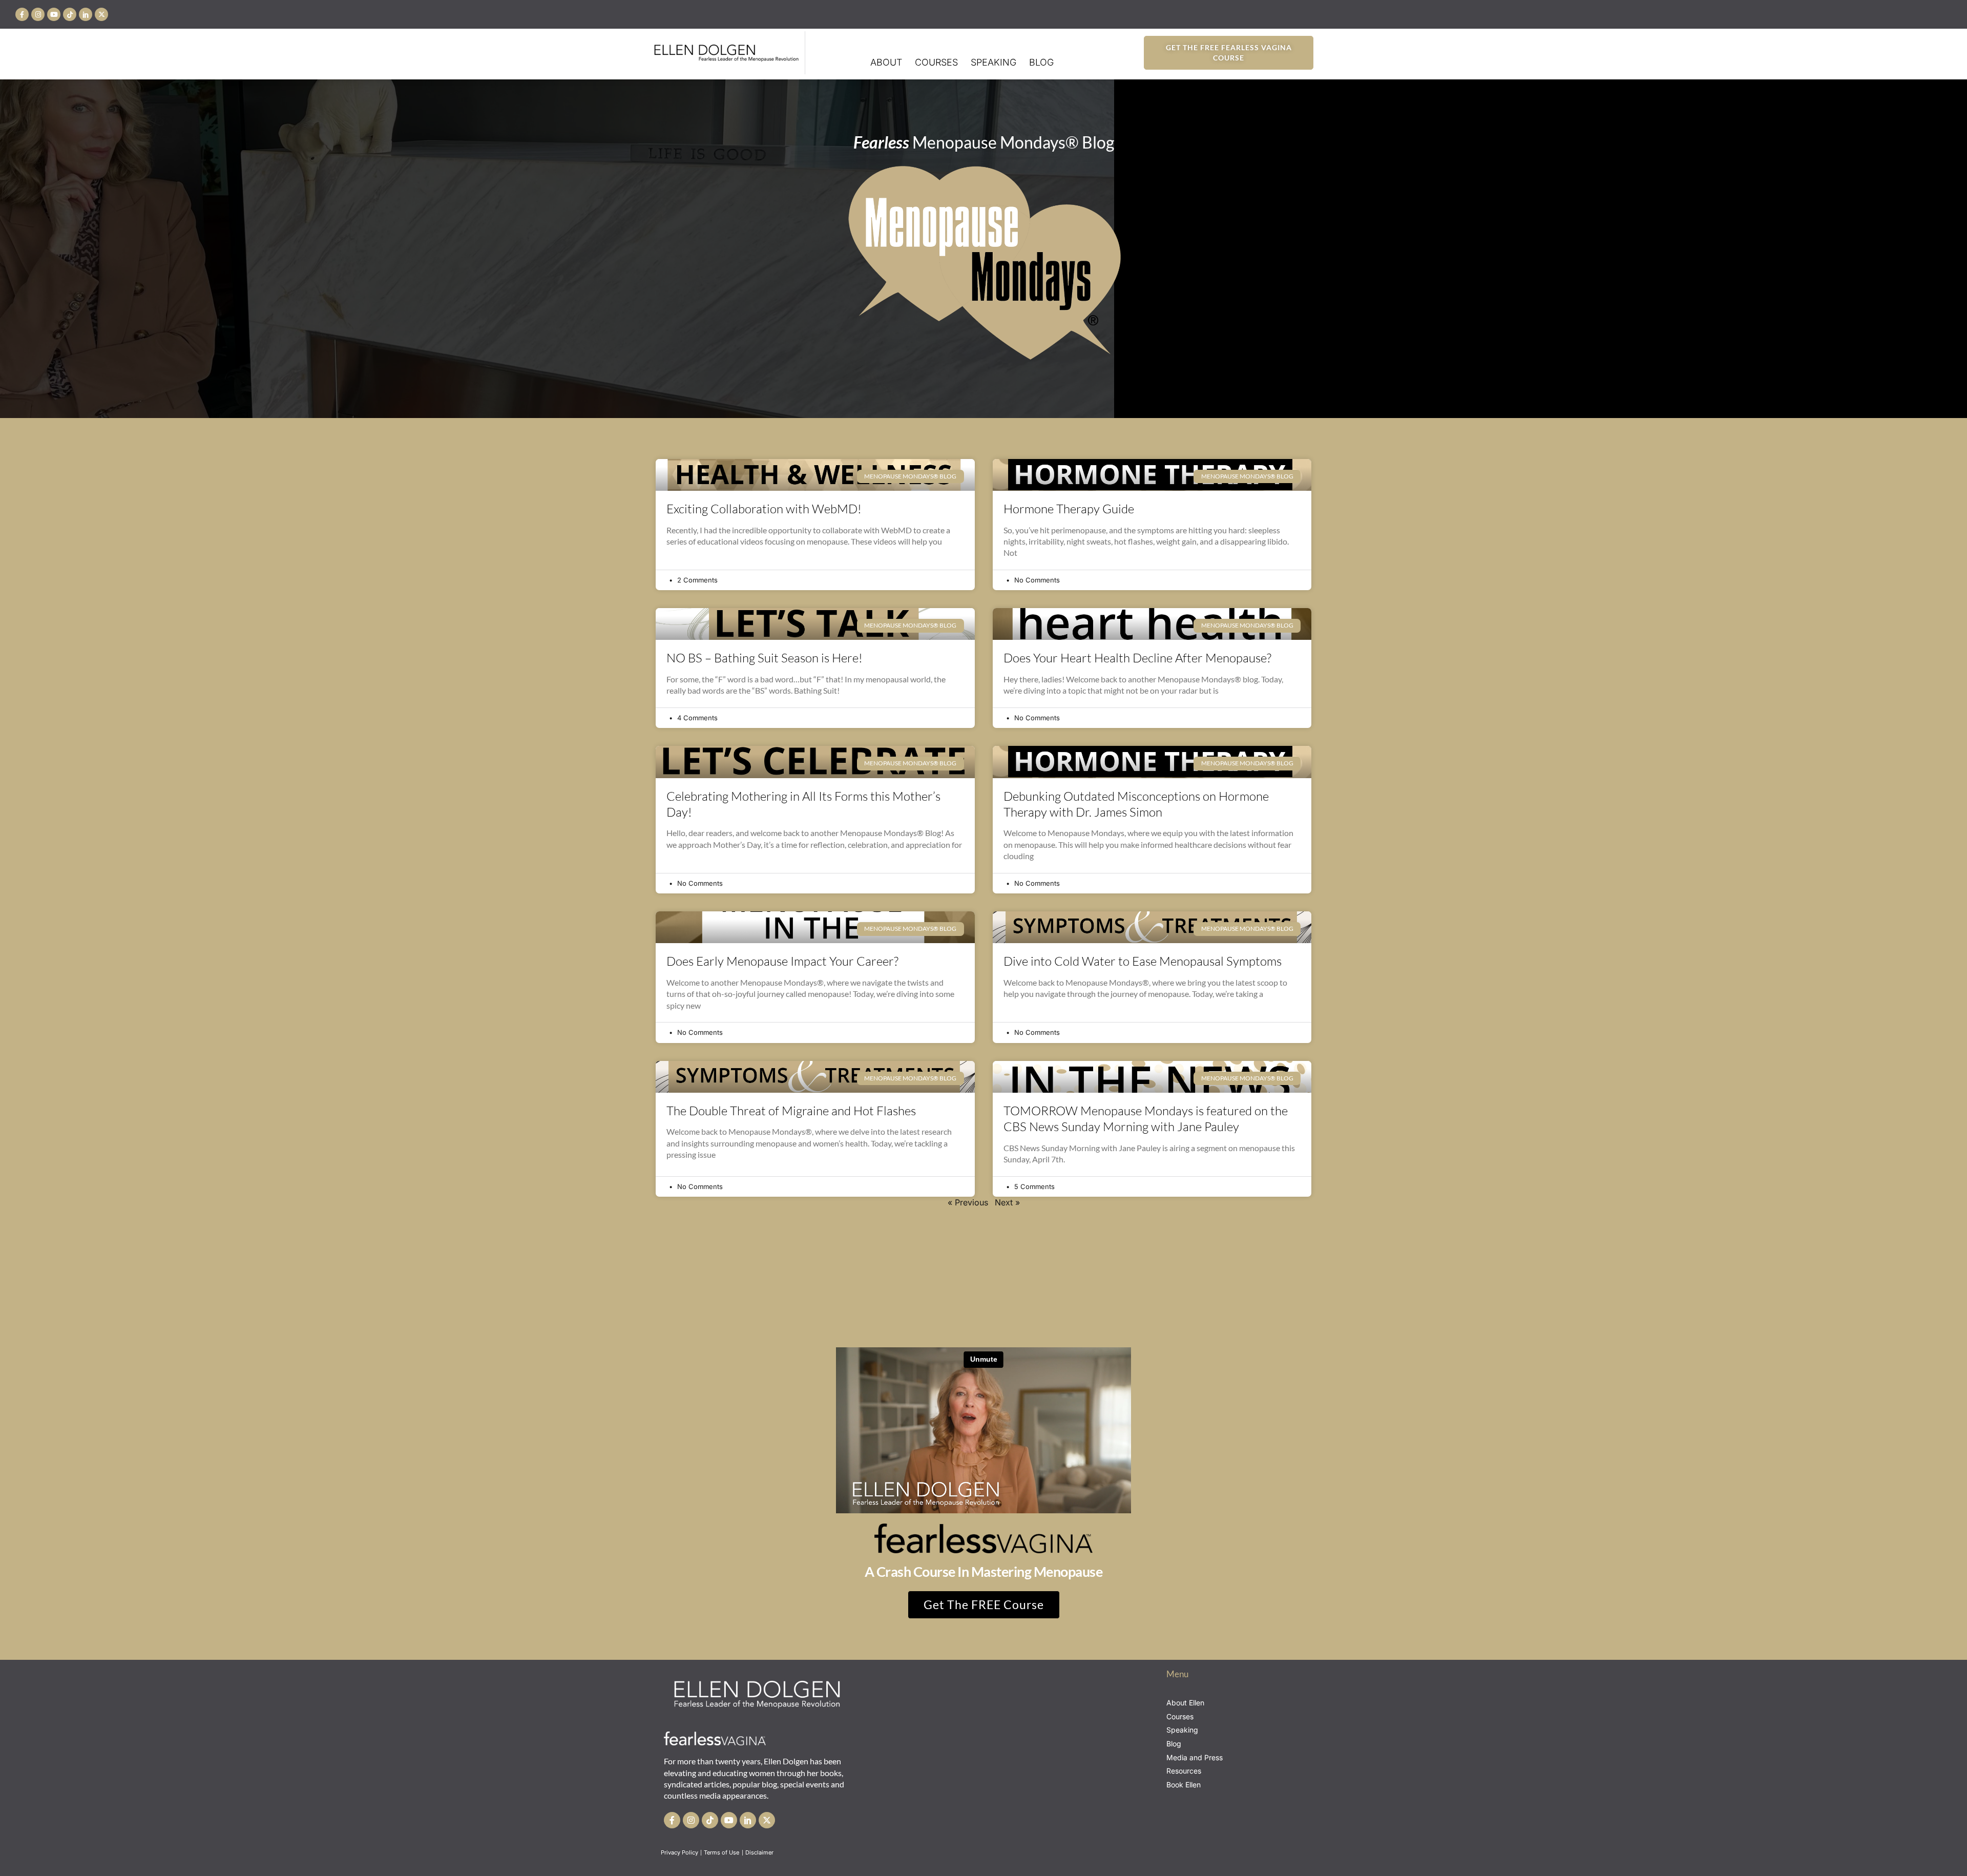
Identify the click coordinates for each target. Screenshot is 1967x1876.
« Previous (968, 1202)
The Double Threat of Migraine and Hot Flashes (791, 1111)
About (886, 62)
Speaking (993, 62)
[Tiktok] (70, 14)
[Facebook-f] (22, 14)
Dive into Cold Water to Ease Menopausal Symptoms (1143, 961)
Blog (1041, 62)
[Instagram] (38, 14)
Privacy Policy (679, 1852)
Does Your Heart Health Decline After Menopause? (1137, 658)
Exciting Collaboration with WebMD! (764, 509)
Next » (1007, 1202)
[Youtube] (54, 14)
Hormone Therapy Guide (1069, 509)
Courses (936, 62)
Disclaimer (760, 1852)
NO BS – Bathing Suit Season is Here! (765, 658)
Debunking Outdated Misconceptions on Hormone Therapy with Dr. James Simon (1136, 804)
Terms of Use (722, 1852)
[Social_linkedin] (86, 14)
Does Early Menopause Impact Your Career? (782, 961)
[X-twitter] (101, 14)
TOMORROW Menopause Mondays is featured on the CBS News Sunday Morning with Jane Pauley (1146, 1119)
